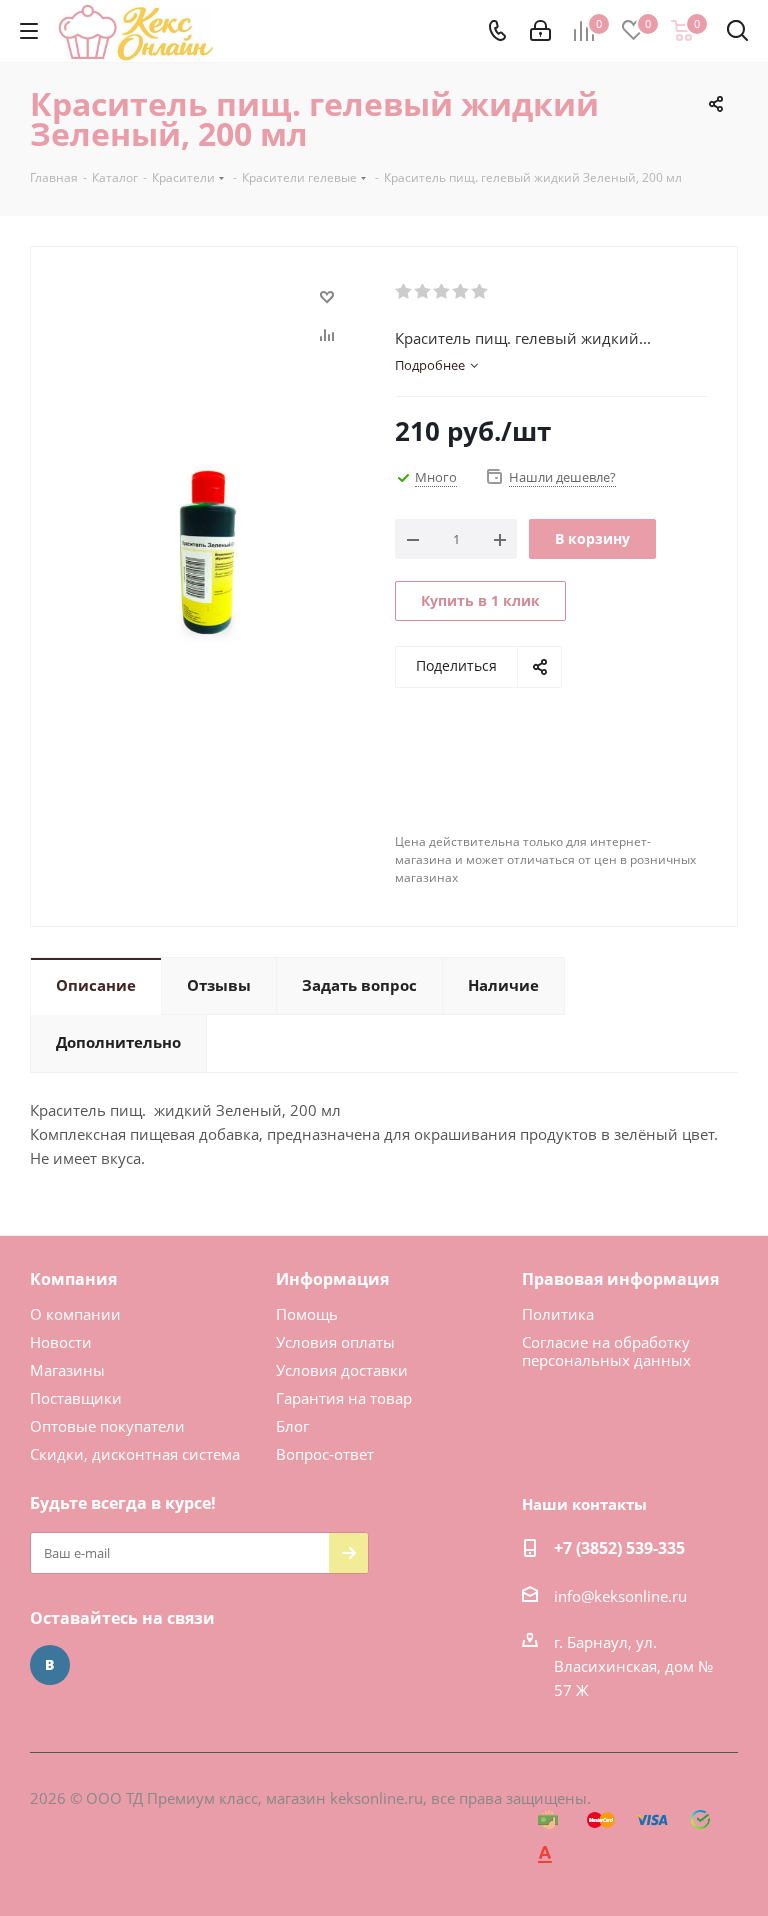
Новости (61, 1342)
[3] (442, 292)
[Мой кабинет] (540, 31)
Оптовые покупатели (107, 1426)
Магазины (67, 1370)
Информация (332, 1279)
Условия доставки (342, 1370)
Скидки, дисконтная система (135, 1454)
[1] (404, 292)
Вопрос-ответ (325, 1454)
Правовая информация (620, 1279)
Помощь (307, 1314)
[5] (480, 292)
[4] (461, 292)
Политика (558, 1314)
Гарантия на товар (344, 1398)
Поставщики (76, 1398)
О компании (75, 1314)
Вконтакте (50, 1665)
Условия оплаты (335, 1342)
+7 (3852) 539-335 (619, 1548)
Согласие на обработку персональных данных (606, 1351)
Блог (292, 1426)
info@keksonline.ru (620, 1596)
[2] (423, 292)
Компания (73, 1279)
